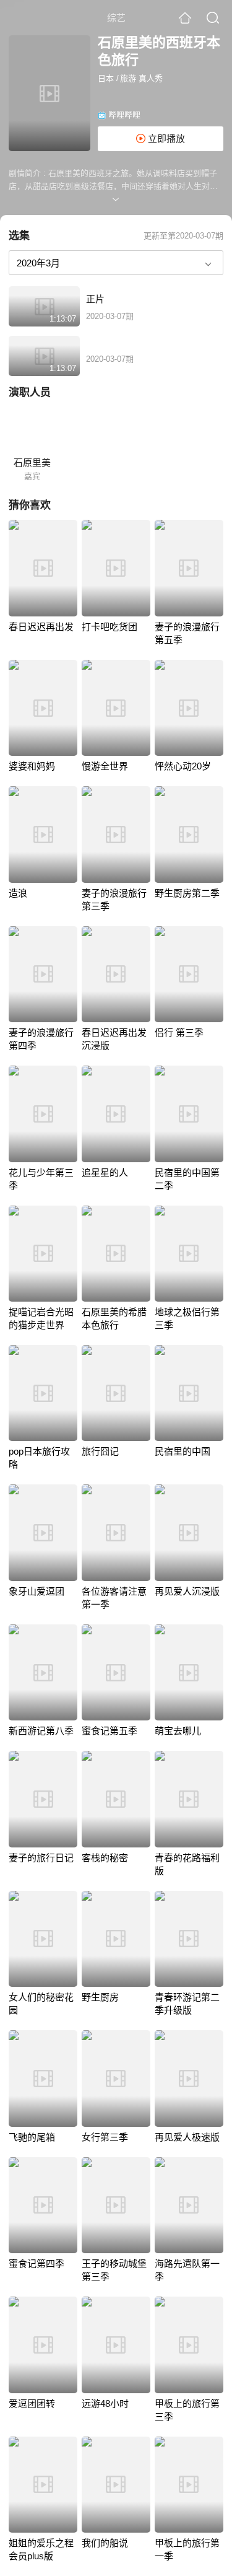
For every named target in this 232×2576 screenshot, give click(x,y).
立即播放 (165, 138)
